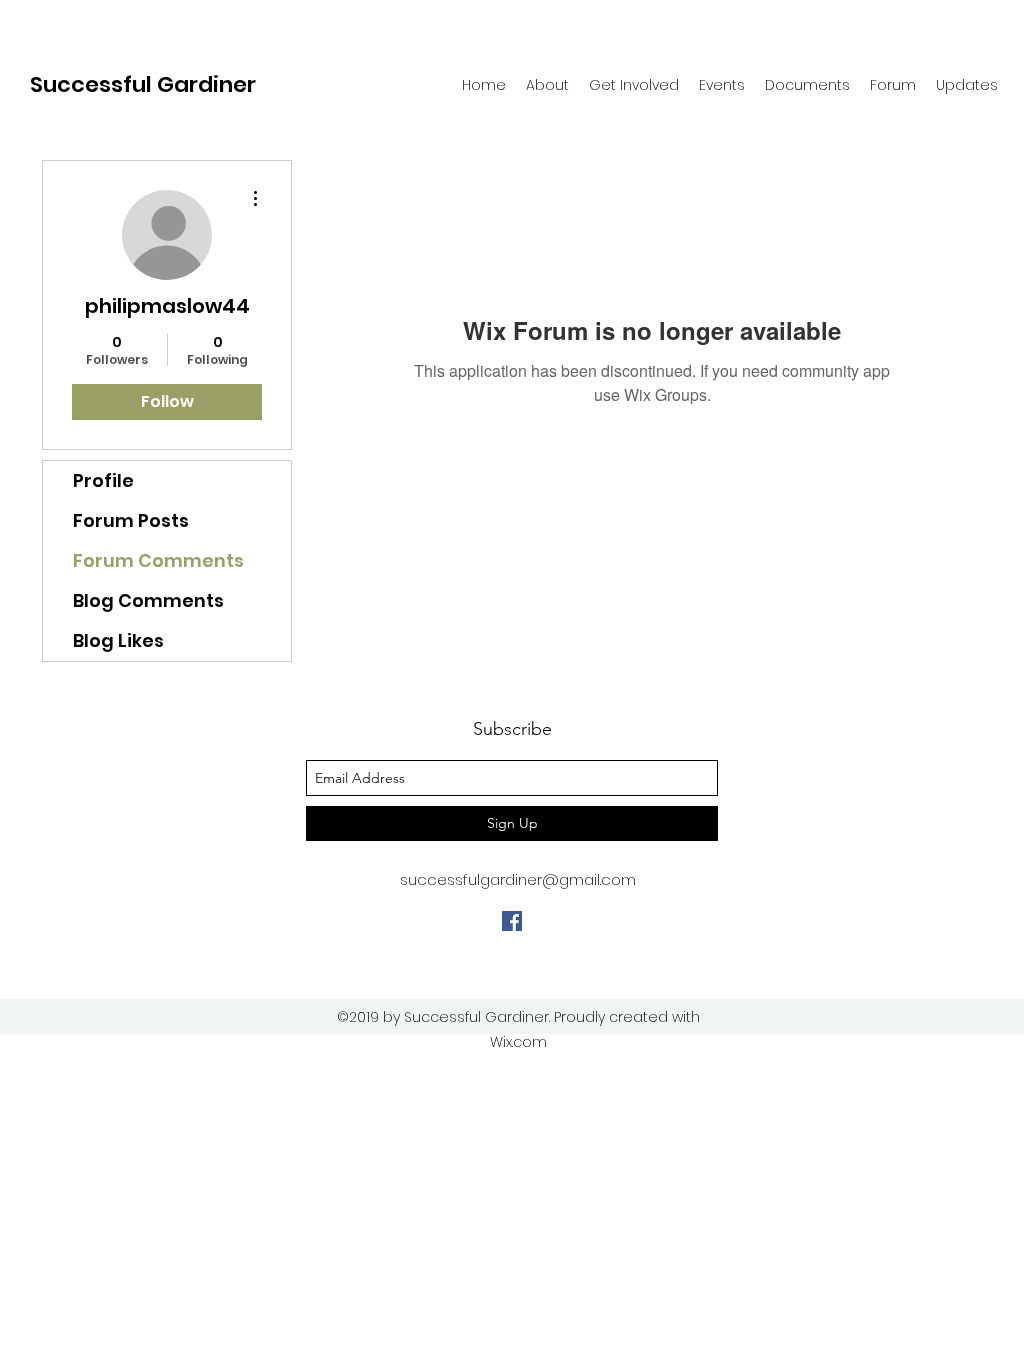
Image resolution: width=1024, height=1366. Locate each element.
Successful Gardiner (143, 84)
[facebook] (512, 921)
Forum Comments (158, 560)
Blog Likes (118, 640)
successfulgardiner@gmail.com (518, 879)
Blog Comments (148, 600)
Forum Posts (131, 520)
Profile (103, 480)
